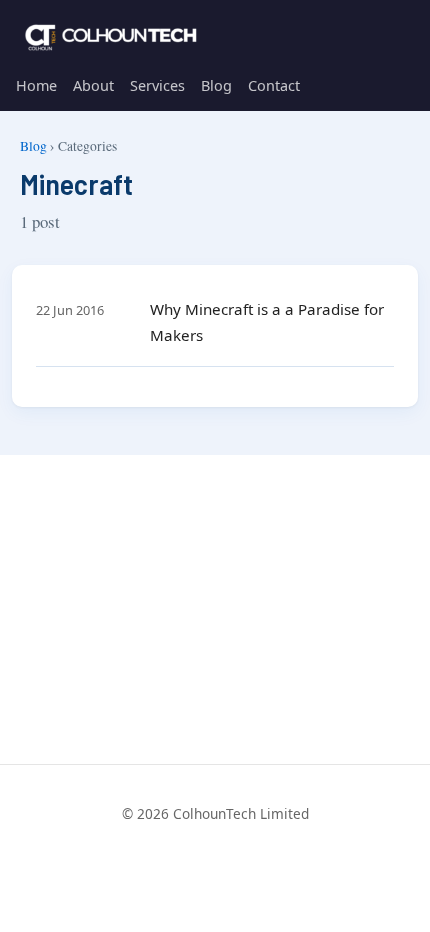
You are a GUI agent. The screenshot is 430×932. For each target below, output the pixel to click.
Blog (216, 85)
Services (157, 85)
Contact (274, 85)
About (93, 85)
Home (36, 85)
